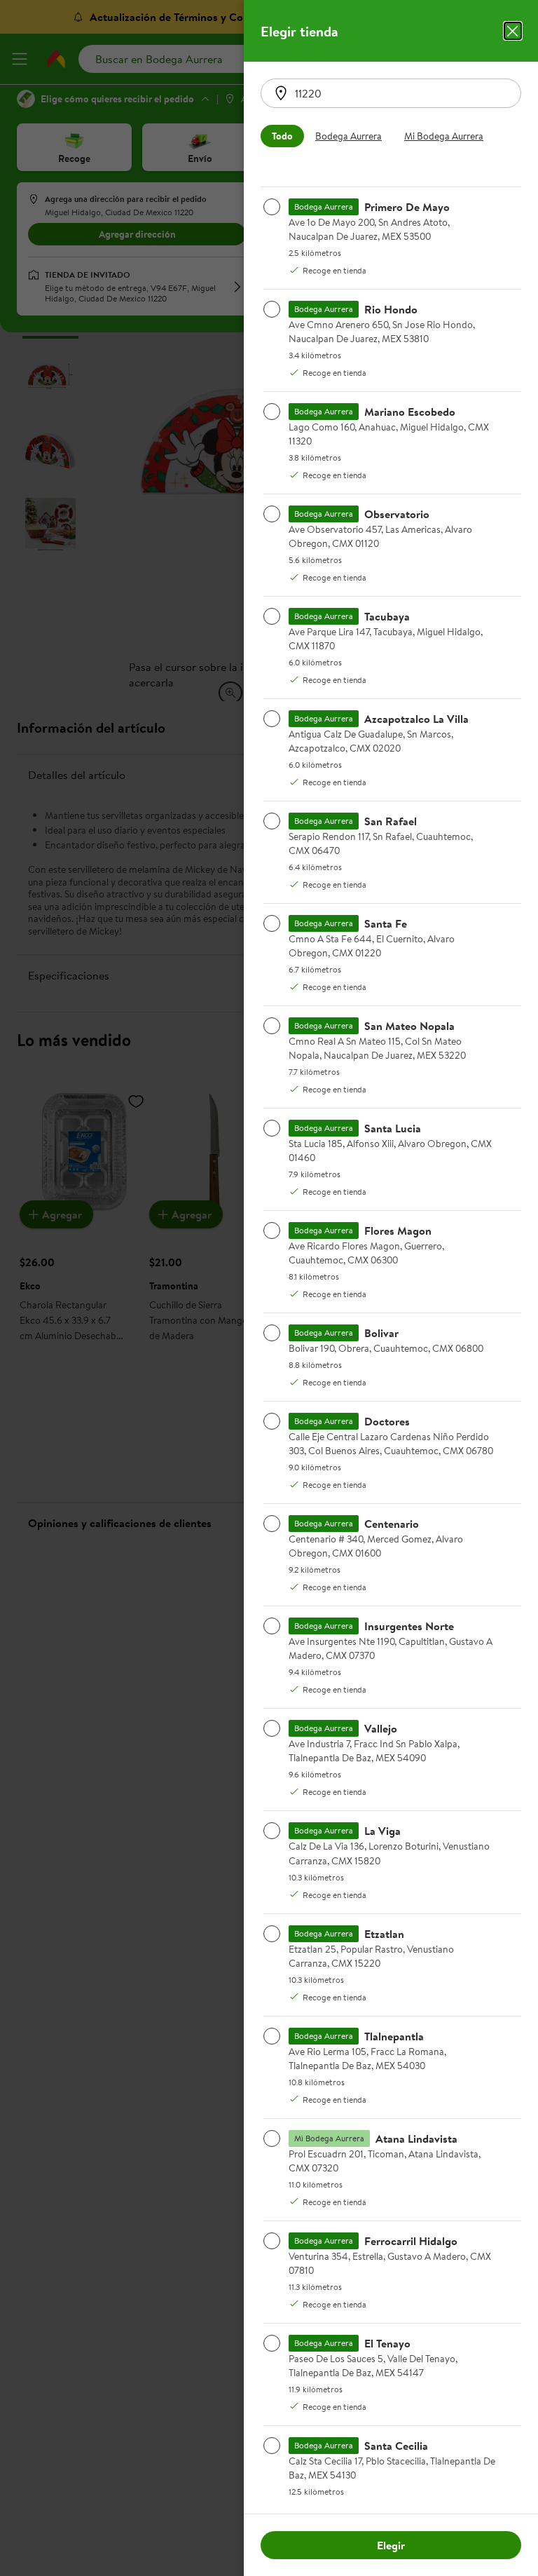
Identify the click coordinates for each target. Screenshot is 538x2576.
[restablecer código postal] (281, 93)
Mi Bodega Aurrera (444, 136)
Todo (282, 136)
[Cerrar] (513, 31)
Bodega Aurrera (349, 136)
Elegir (391, 2545)
